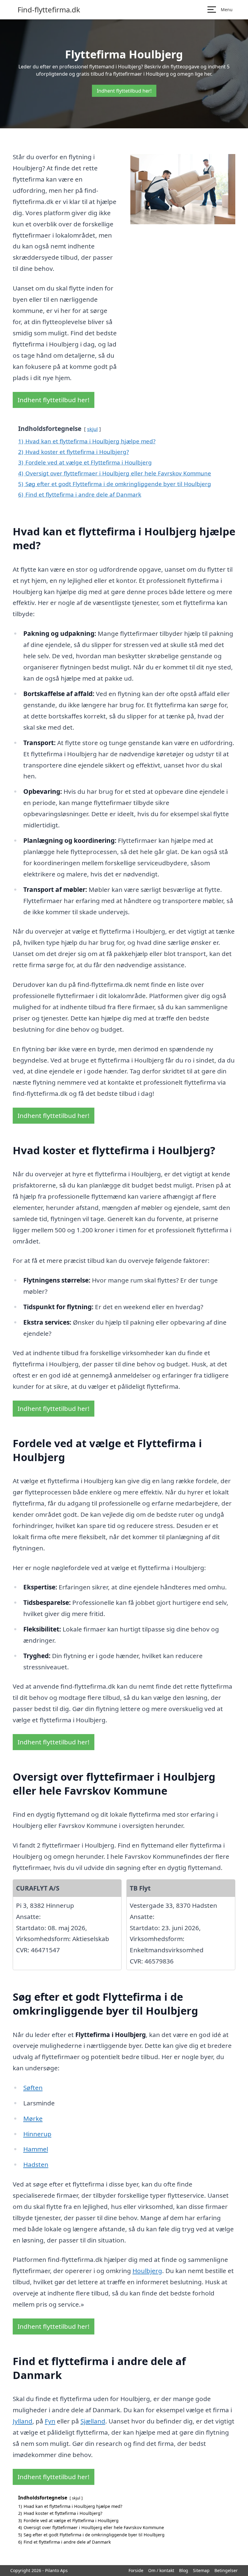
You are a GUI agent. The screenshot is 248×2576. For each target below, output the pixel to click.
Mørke (33, 2118)
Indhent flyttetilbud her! (124, 91)
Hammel (36, 2149)
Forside (136, 2570)
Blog (184, 2570)
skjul (92, 429)
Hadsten (36, 2164)
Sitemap (201, 2570)
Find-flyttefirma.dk (49, 10)
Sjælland (93, 2421)
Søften (33, 2088)
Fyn (50, 2421)
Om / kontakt (161, 2570)
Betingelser (226, 2570)
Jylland (23, 2421)
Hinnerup (37, 2134)
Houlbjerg (147, 2271)
